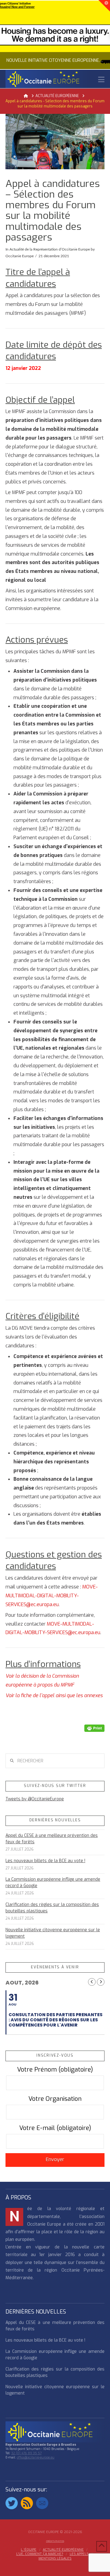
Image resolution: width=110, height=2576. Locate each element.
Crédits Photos (55, 2541)
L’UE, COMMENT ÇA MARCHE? (40, 2554)
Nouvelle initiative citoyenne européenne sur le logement (53, 1933)
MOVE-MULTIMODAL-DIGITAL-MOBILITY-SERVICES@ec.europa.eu (52, 1596)
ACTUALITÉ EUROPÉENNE (63, 2550)
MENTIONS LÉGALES (55, 2559)
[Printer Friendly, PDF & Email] (94, 1728)
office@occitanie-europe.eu (36, 2457)
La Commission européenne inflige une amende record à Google (53, 1883)
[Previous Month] (92, 1982)
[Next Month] (101, 1982)
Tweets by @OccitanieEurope (35, 1799)
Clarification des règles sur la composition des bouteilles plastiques (52, 1908)
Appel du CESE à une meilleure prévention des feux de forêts (52, 1839)
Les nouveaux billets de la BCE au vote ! (45, 1861)
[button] (101, 80)
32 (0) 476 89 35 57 (26, 2453)
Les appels (79, 2554)
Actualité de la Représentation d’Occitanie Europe (50, 249)
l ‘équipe (29, 2550)
